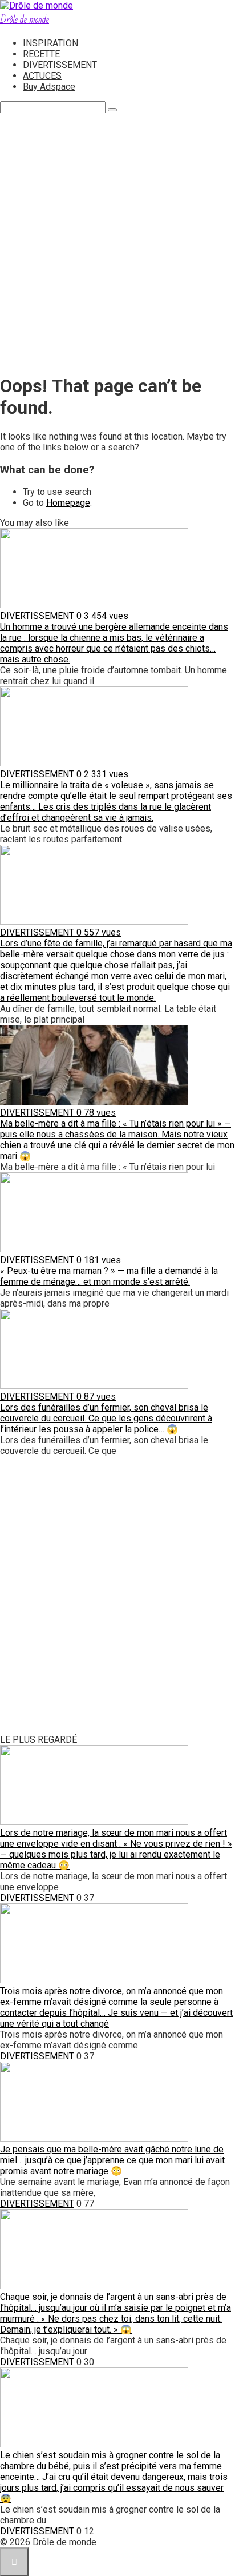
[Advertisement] (117, 245)
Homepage (68, 503)
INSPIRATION (50, 43)
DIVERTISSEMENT (60, 65)
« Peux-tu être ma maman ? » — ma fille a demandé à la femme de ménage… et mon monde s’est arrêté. (109, 1276)
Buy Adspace (49, 87)
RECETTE (41, 54)
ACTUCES (42, 76)
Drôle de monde (25, 20)
